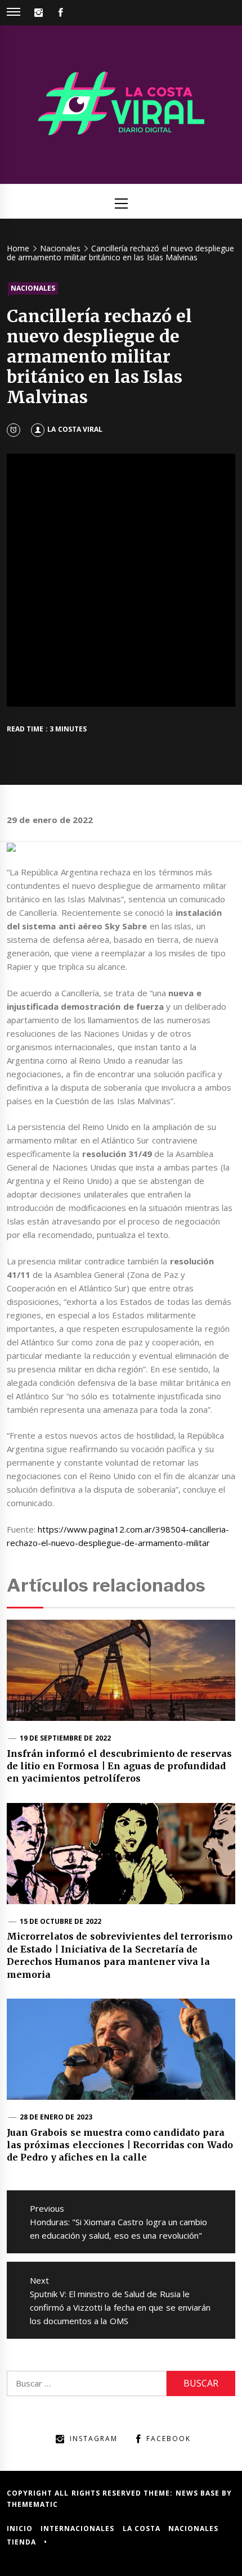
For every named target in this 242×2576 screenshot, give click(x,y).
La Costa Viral (75, 429)
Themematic (32, 2504)
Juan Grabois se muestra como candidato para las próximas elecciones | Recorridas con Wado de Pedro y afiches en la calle (120, 2145)
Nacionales (33, 288)
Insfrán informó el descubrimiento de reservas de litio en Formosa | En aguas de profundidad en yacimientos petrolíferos (120, 1766)
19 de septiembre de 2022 (65, 1738)
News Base (199, 2493)
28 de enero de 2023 (56, 2117)
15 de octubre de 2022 (60, 1921)
